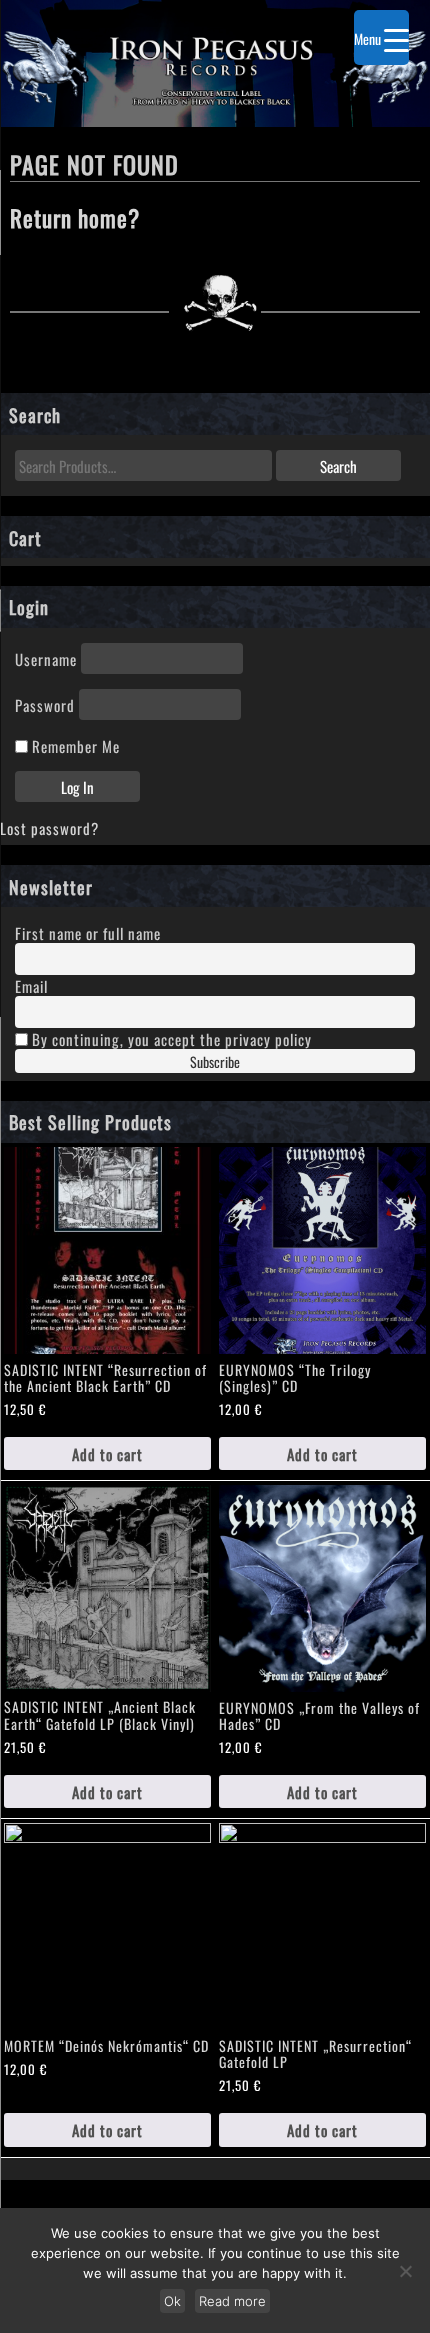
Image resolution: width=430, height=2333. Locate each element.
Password (45, 704)
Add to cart (107, 1453)
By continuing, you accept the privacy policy (170, 1038)
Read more (232, 2301)
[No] (405, 2271)
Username (46, 658)
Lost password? (49, 827)
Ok (172, 2301)
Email (31, 985)
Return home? (75, 216)
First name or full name (88, 932)
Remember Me (74, 745)
